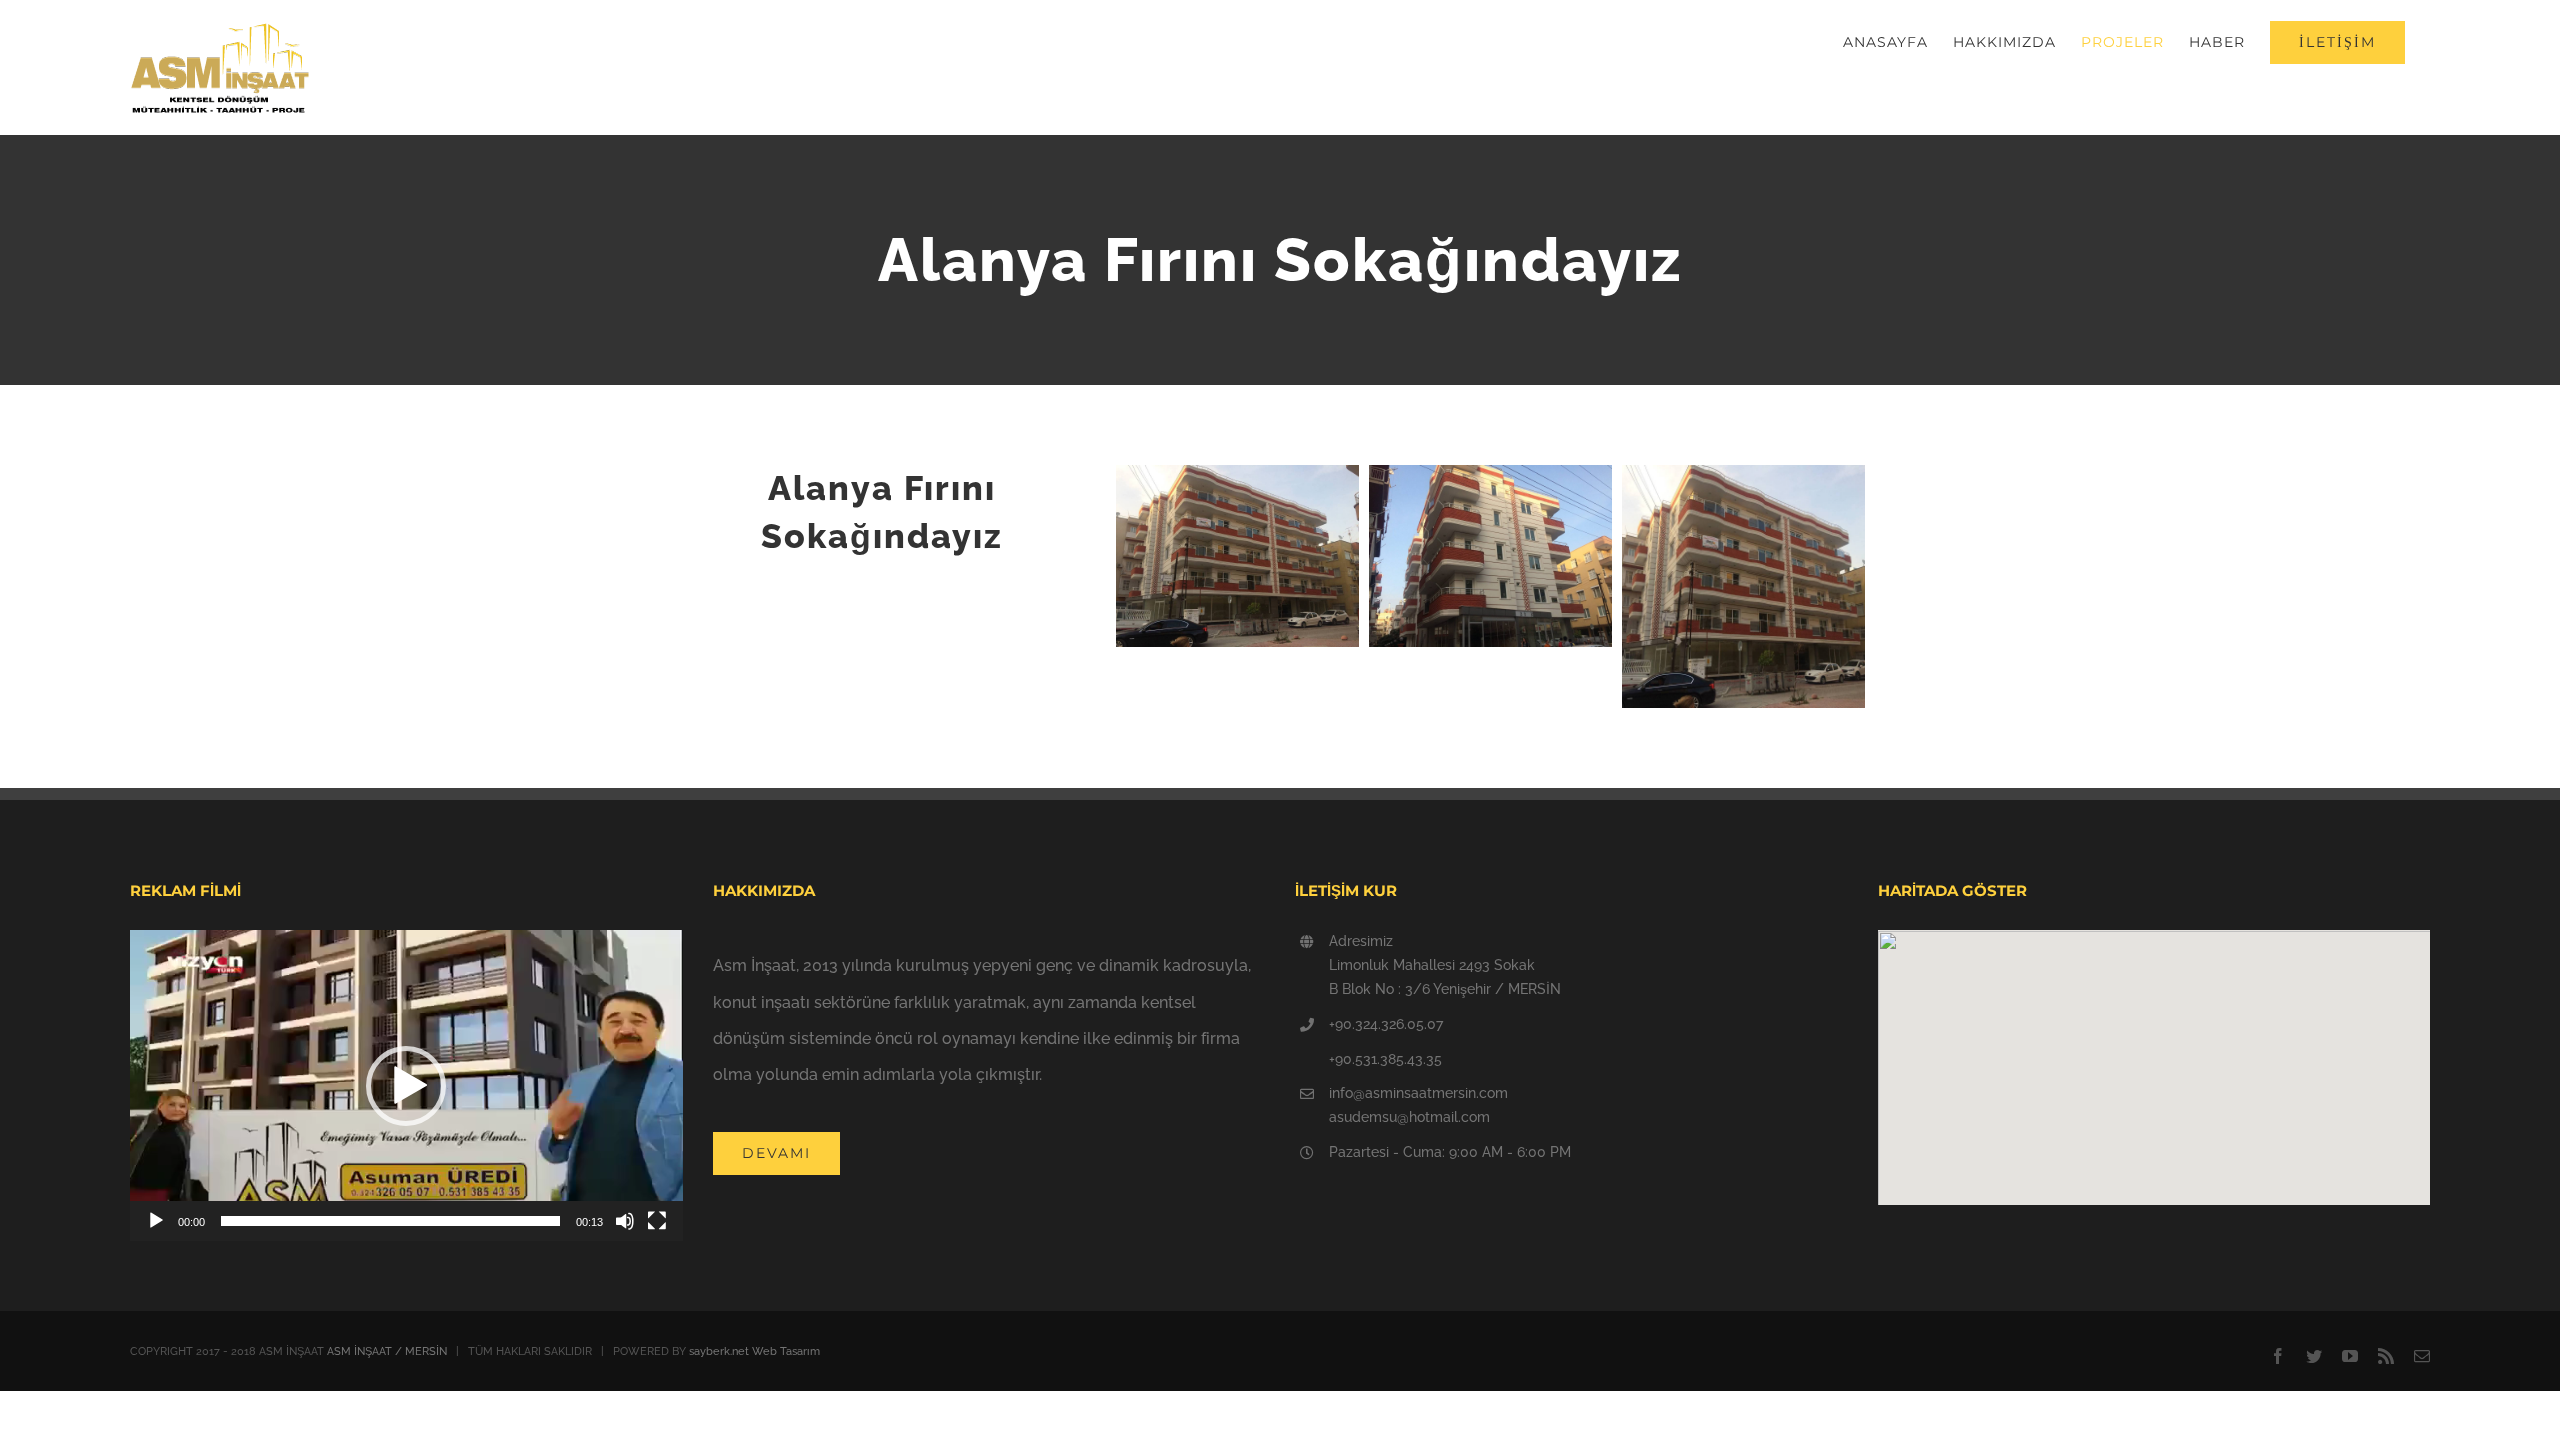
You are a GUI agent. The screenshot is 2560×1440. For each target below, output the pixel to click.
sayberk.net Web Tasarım (754, 1351)
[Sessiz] (625, 1221)
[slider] (390, 1221)
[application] (406, 1085)
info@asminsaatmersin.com (1418, 1093)
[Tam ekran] (657, 1221)
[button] (406, 1086)
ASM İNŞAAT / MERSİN (387, 1351)
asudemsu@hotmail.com (1409, 1117)
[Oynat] (156, 1221)
